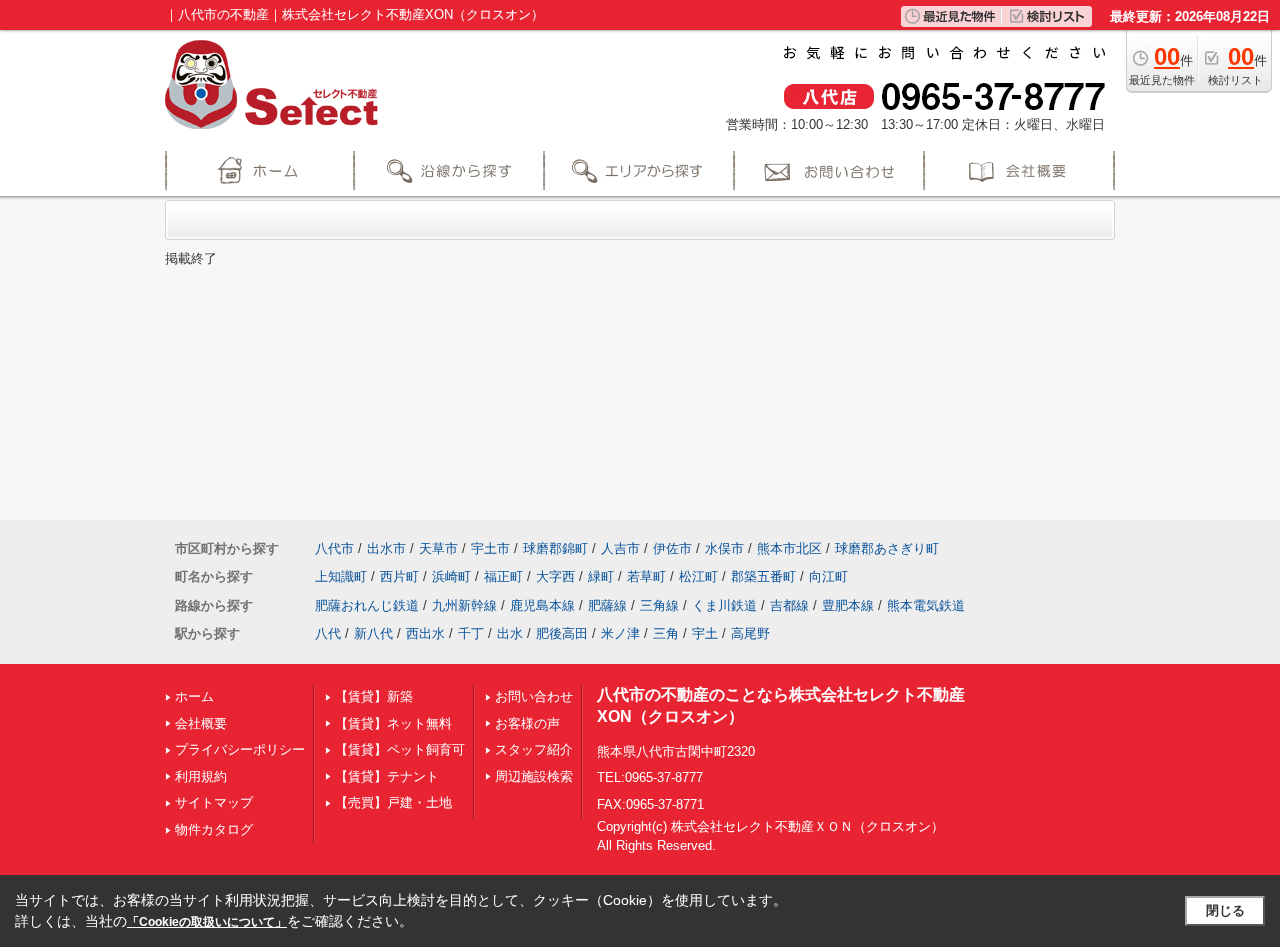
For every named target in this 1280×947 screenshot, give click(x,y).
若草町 (646, 576)
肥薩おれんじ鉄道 (367, 605)
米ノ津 (620, 633)
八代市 (334, 548)
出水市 (386, 548)
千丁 (471, 633)
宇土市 (490, 548)
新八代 (373, 633)
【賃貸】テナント (387, 776)
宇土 (705, 633)
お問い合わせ (534, 696)
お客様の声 (527, 723)
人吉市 (620, 548)
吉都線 (789, 605)
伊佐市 (672, 548)
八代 (328, 633)
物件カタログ (214, 829)
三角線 (659, 605)
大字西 (555, 576)
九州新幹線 (464, 605)
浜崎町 (451, 576)
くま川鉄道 (724, 605)
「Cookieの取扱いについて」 (207, 922)
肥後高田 (562, 633)
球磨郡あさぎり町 (887, 548)
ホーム (194, 696)
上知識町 (341, 576)
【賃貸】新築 (374, 696)
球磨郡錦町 (555, 548)
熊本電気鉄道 (926, 605)
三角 (666, 633)
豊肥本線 (848, 605)
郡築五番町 (763, 576)
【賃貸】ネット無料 (393, 723)
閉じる (1225, 910)
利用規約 (201, 776)
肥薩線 (607, 605)
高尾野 (750, 633)
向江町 (828, 576)
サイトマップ (214, 802)
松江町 (698, 576)
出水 (510, 633)
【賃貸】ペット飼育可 (400, 749)
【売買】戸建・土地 (393, 802)
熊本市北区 (789, 548)
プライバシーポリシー (240, 749)
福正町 (503, 576)
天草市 (438, 548)
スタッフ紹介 (534, 749)
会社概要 (201, 723)
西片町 (399, 576)
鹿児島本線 (542, 605)
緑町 (601, 576)
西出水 (425, 633)
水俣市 (724, 548)
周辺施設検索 (534, 776)
